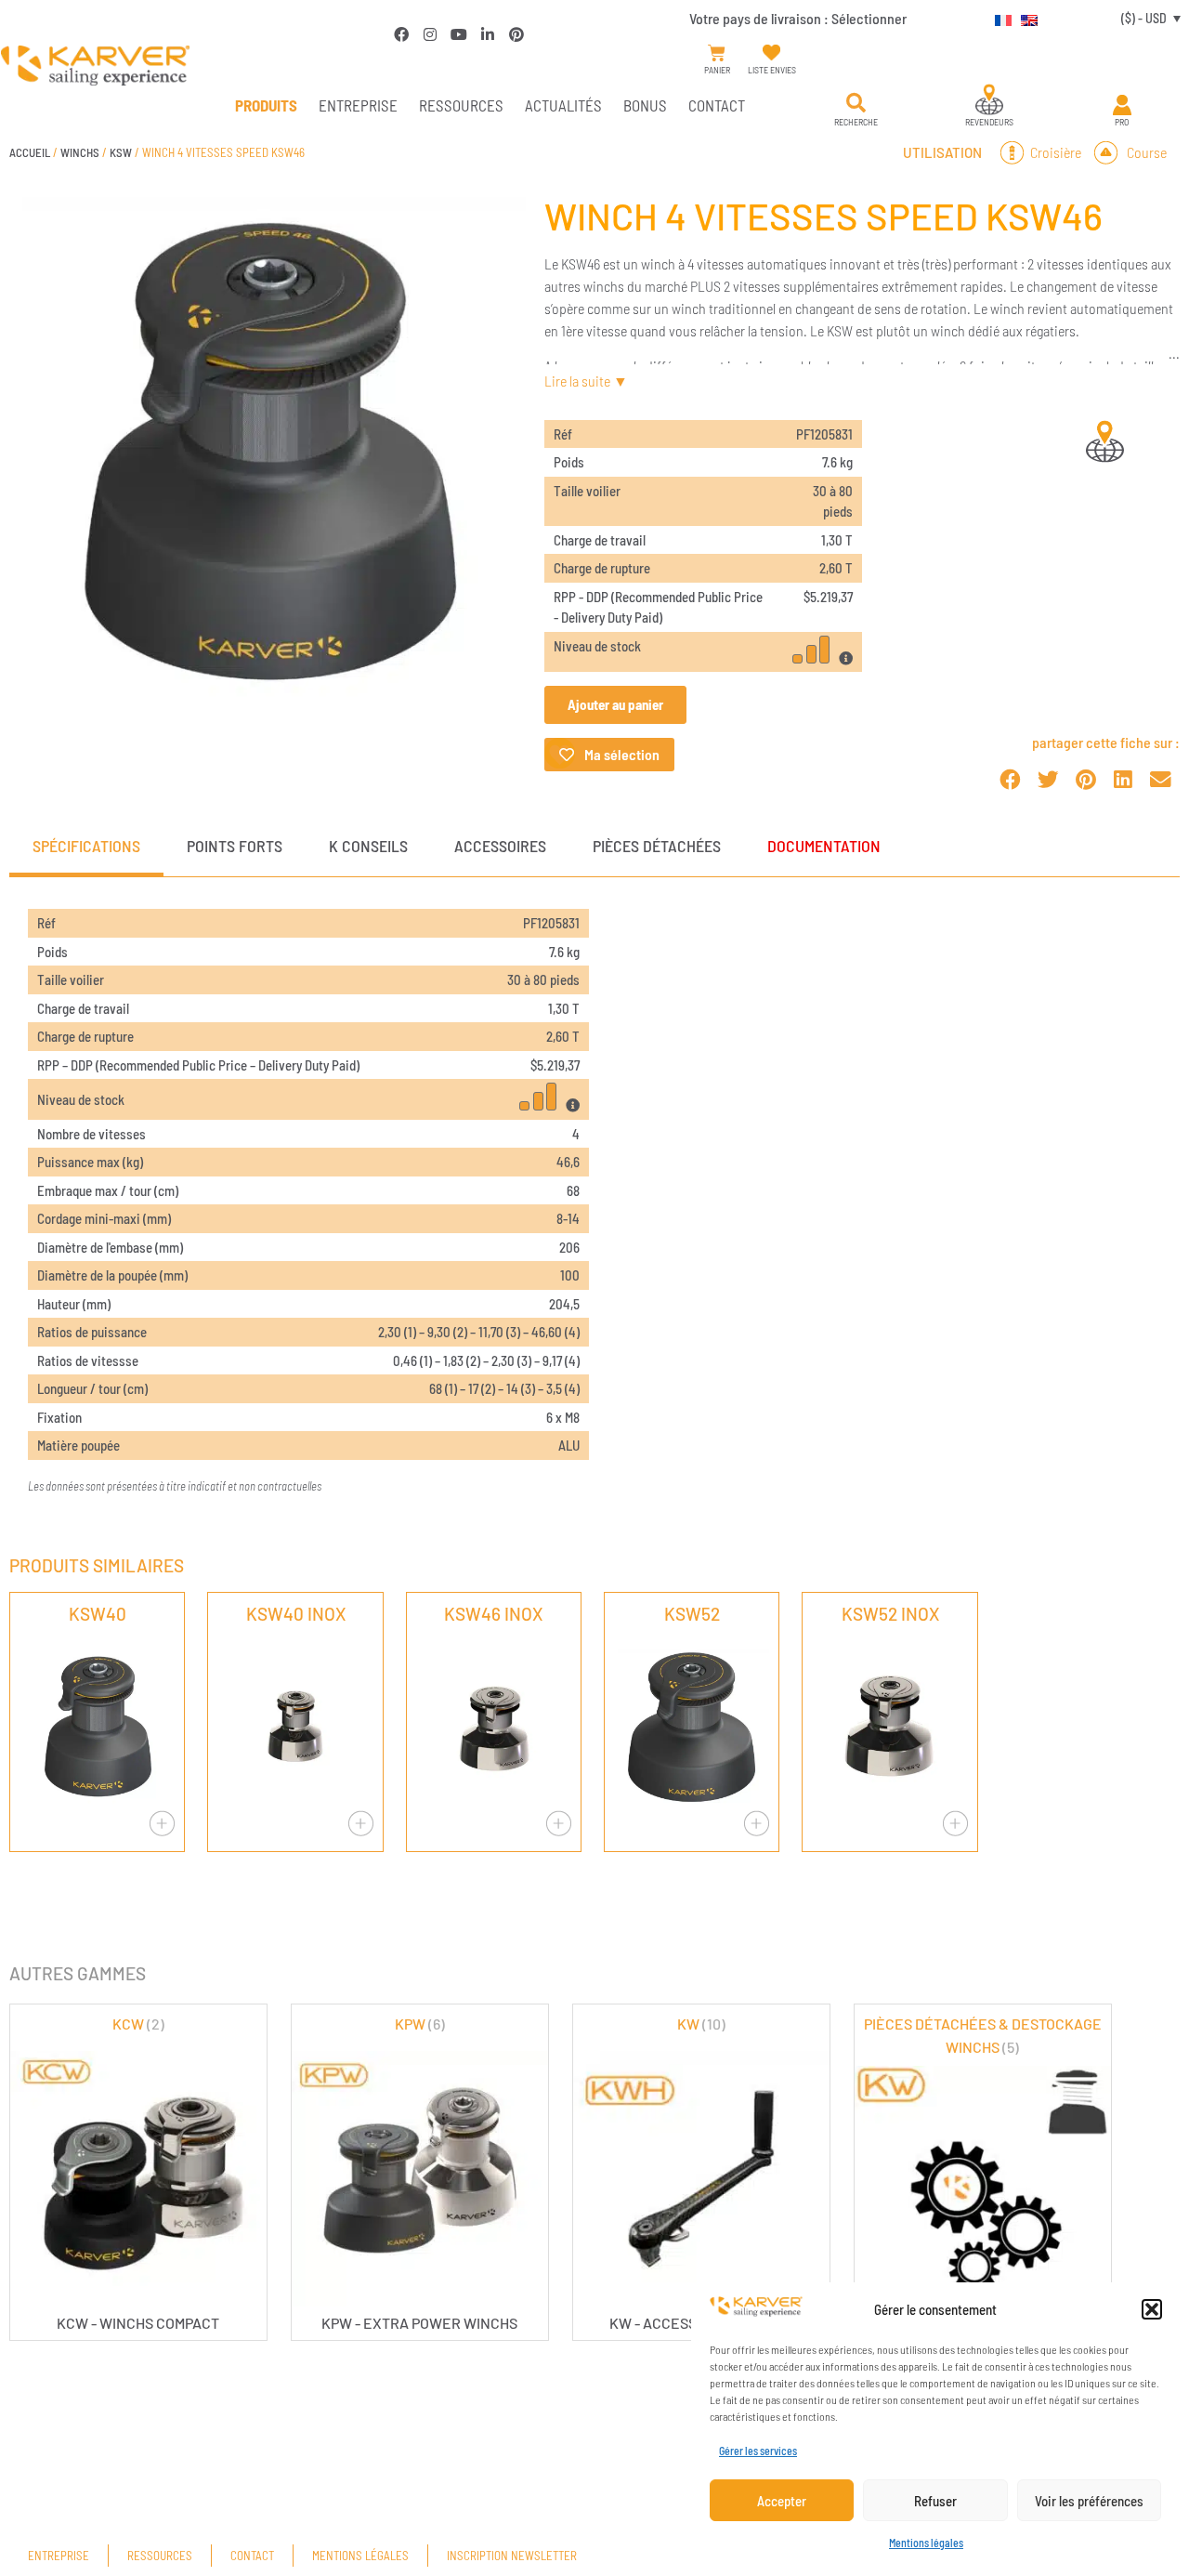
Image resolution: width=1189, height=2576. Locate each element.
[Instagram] (430, 34)
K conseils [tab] (368, 846)
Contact (717, 105)
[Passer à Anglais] (1025, 18)
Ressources (461, 105)
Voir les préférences (1089, 2501)
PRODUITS (266, 105)
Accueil (30, 152)
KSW (121, 152)
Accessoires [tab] (500, 846)
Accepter (782, 2501)
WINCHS (80, 152)
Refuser (935, 2501)
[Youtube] (459, 34)
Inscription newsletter (512, 2556)
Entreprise (358, 105)
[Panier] (717, 53)
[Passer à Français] (999, 18)
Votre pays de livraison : (798, 18)
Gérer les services (758, 2451)
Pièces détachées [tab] (657, 846)
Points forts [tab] (235, 846)
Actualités (563, 105)
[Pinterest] (516, 34)
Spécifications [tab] (86, 846)
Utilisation (942, 152)
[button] (1152, 2309)
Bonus (645, 105)
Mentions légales (926, 2543)
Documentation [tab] (824, 846)
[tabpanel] (594, 1203)
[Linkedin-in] (488, 34)
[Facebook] (401, 34)
